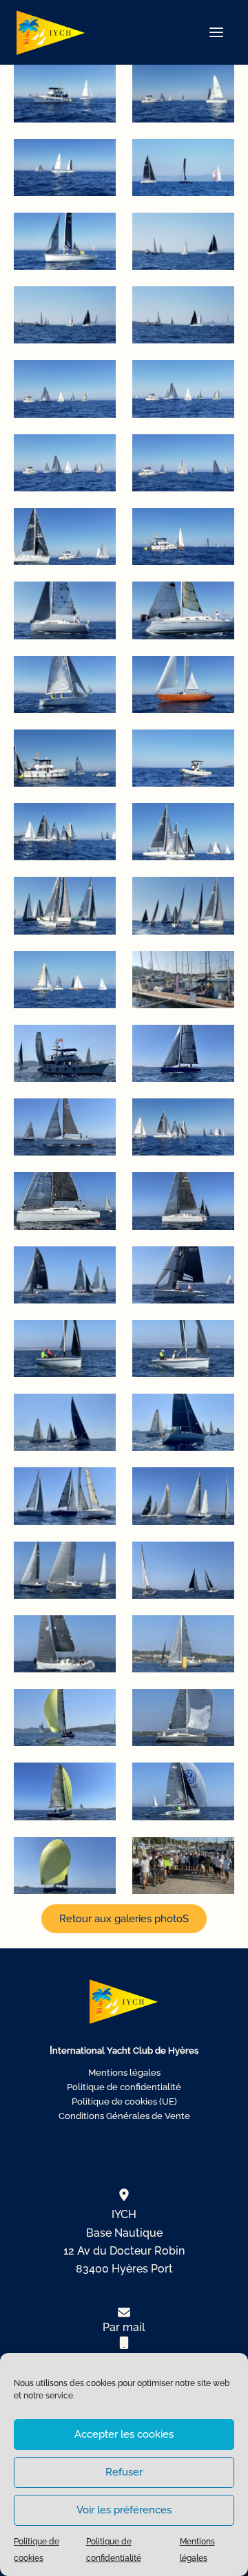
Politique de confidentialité (124, 2087)
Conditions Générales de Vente (124, 2116)
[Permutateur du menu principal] (216, 32)
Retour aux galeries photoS (124, 1918)
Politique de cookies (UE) (124, 2101)
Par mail (124, 2327)
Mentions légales (124, 2073)
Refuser (124, 2472)
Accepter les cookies (124, 2434)
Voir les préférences (124, 2510)
